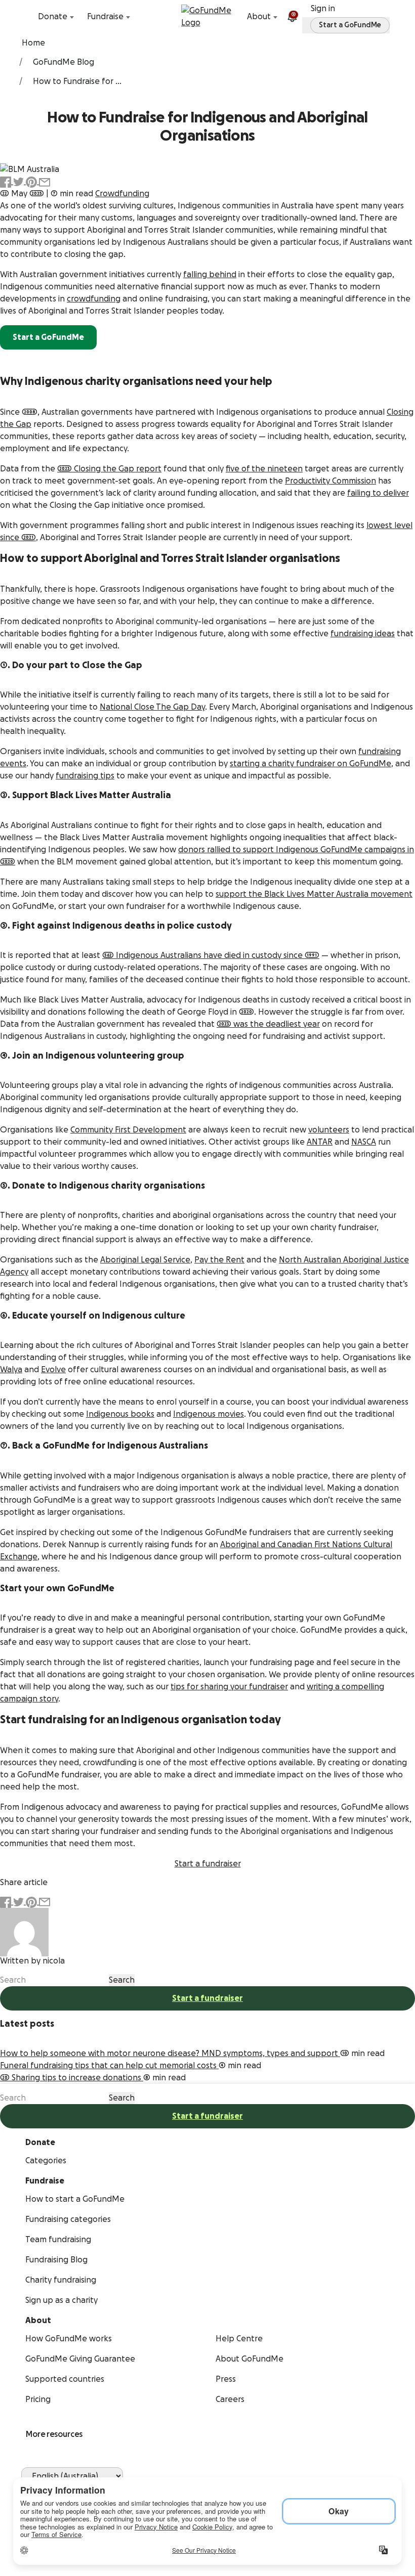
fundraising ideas (363, 634)
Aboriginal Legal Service (145, 1260)
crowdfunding (94, 299)
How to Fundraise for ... (77, 81)
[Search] (27, 17)
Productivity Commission (330, 481)
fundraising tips (85, 776)
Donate (53, 17)
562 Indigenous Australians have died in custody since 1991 (211, 955)
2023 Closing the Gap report (109, 469)
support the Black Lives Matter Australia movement (314, 894)
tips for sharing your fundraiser (229, 1687)
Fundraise (105, 17)
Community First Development (128, 1130)
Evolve (53, 1370)
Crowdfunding (122, 194)
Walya (11, 1370)
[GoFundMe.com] (208, 17)
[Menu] (388, 17)
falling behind (210, 275)
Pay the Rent (219, 1260)
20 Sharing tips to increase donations (72, 2078)
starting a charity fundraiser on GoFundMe (310, 764)
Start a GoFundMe (48, 337)
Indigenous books (120, 1414)
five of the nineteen (264, 469)
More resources (54, 2434)
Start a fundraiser (207, 1998)
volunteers (329, 1130)
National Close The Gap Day (152, 707)
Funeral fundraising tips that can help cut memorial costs (109, 2066)
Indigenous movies (209, 1414)
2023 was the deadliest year (268, 1024)
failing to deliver (378, 493)
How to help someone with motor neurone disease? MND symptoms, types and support (170, 2054)
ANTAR (320, 1142)
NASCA (364, 1142)
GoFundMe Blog (64, 62)
